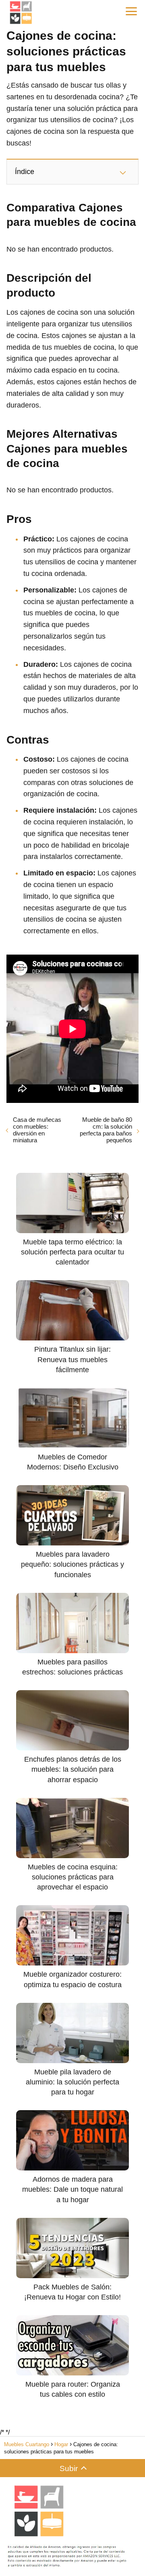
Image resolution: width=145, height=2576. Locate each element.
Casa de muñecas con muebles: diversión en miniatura (37, 1130)
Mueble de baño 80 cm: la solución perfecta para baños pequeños (106, 1130)
